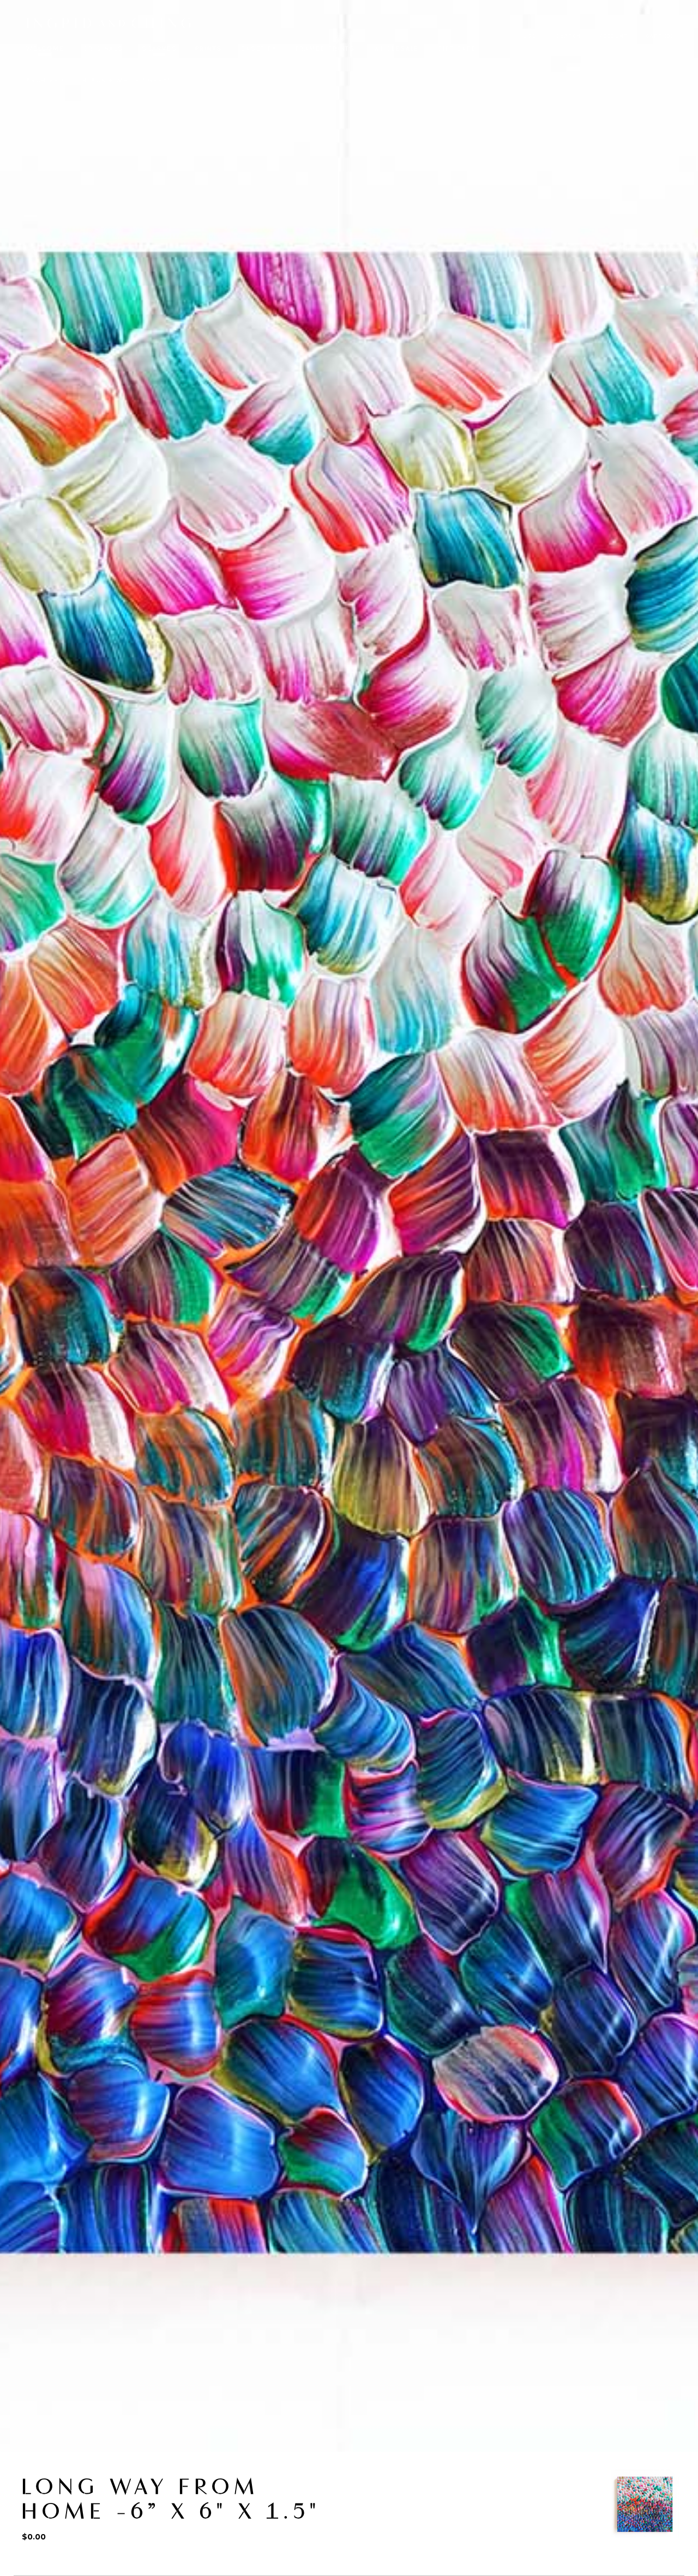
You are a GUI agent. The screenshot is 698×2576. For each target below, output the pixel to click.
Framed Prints (325, 49)
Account (614, 36)
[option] (645, 2504)
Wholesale (396, 49)
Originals (103, 49)
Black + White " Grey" (126, 80)
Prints (209, 49)
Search (568, 36)
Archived (45, 80)
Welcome (45, 49)
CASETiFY (258, 49)
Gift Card (457, 49)
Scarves (160, 49)
